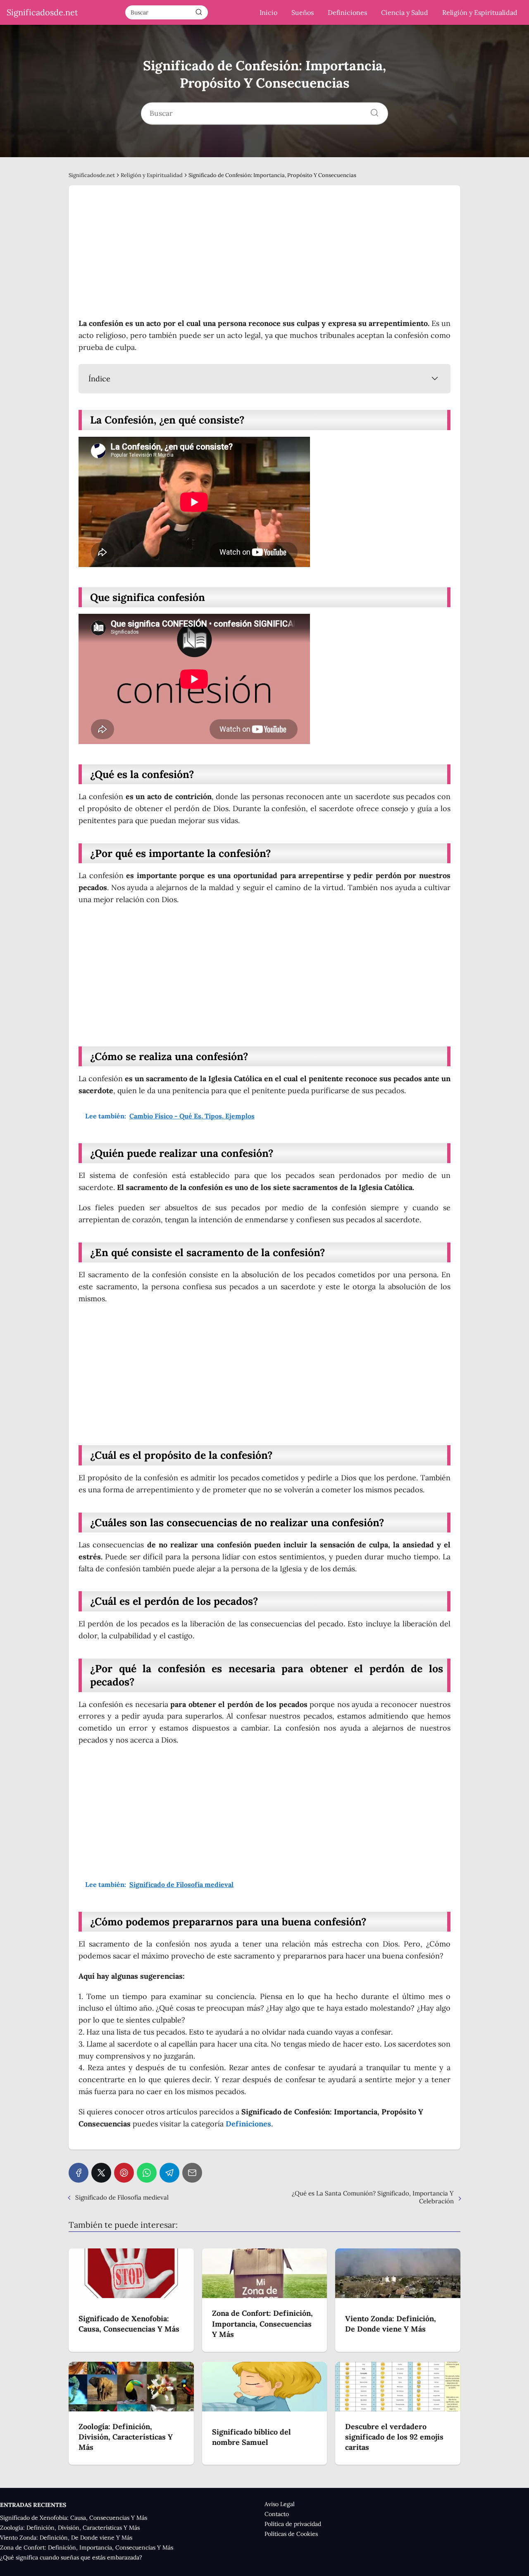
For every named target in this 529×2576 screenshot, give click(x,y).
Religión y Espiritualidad (480, 12)
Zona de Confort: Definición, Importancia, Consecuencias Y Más (87, 2547)
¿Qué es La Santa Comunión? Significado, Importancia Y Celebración (373, 2197)
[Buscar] (199, 12)
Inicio (268, 12)
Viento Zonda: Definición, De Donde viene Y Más (66, 2538)
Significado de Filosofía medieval (122, 2197)
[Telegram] (169, 2173)
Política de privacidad (293, 2524)
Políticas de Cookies (291, 2534)
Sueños (303, 12)
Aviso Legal (280, 2504)
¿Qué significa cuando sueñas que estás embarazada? (71, 2557)
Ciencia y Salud (405, 12)
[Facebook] (79, 2173)
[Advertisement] (264, 256)
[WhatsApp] (147, 2173)
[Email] (192, 2173)
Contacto (277, 2514)
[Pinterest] (124, 2173)
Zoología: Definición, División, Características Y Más (70, 2528)
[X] (101, 2173)
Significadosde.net (42, 12)
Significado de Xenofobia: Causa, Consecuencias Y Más (74, 2518)
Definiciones (347, 12)
